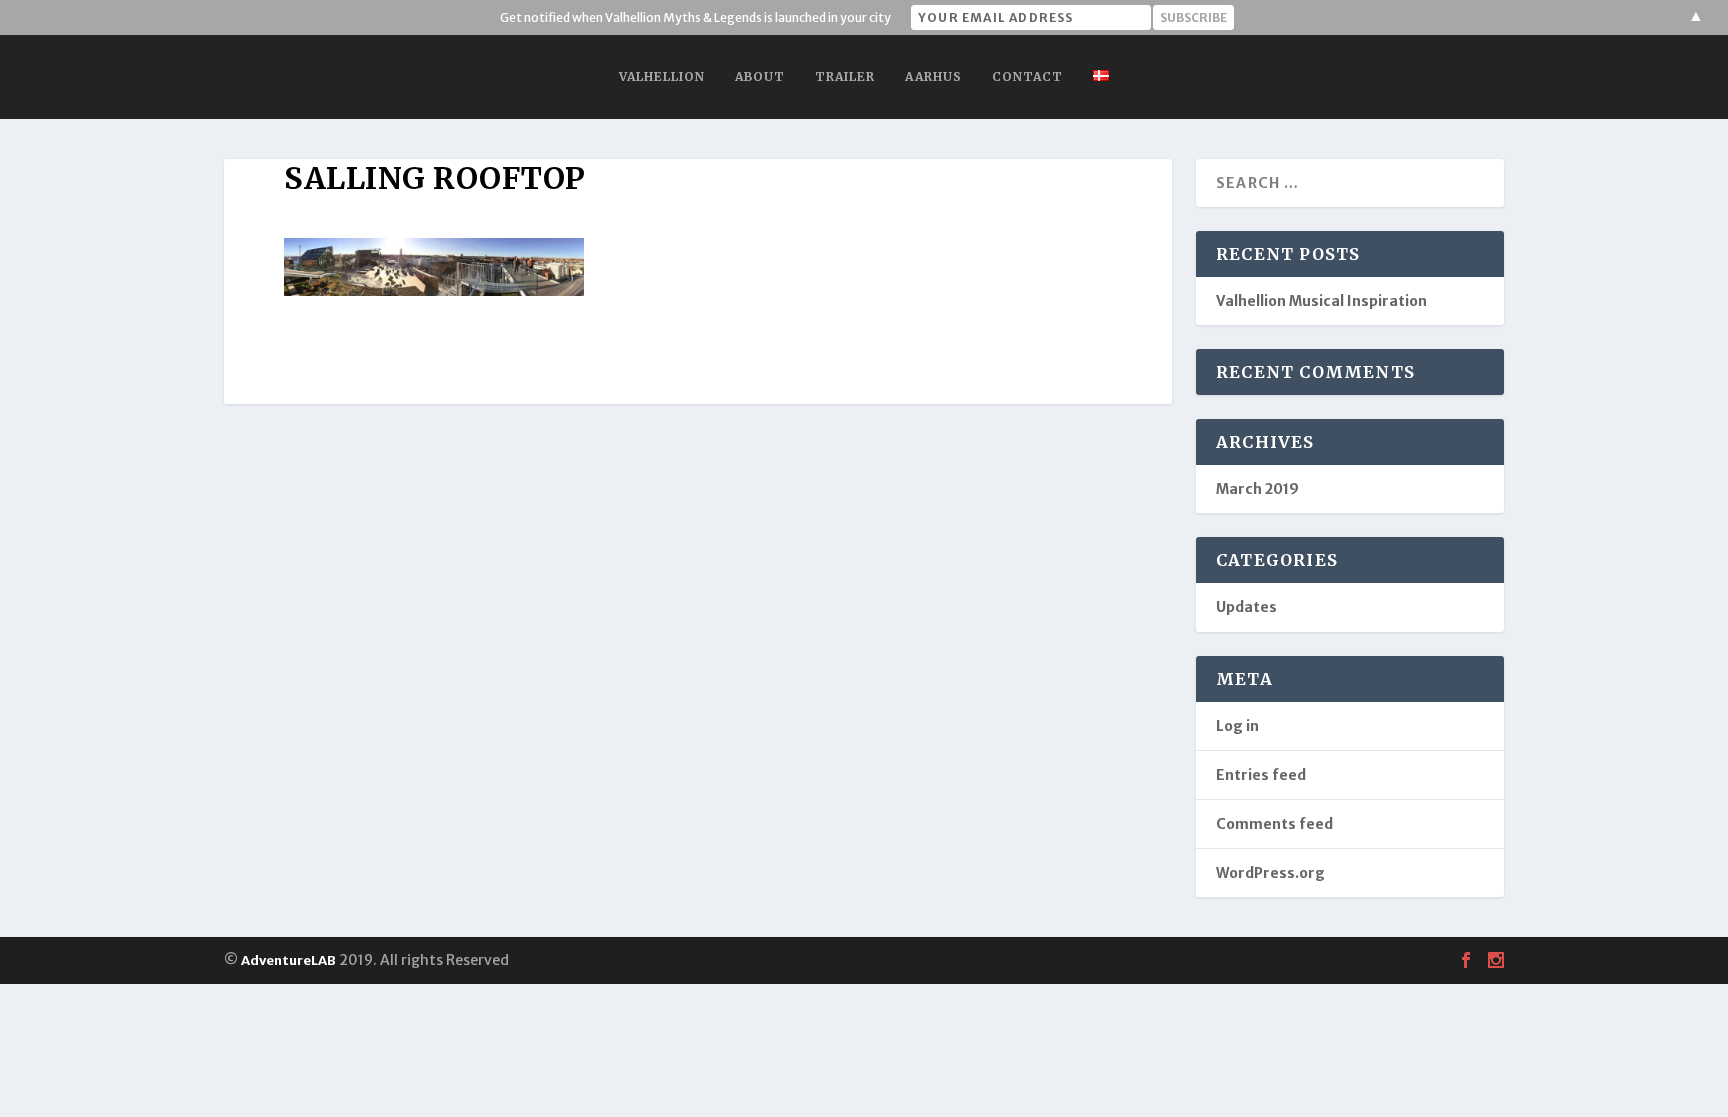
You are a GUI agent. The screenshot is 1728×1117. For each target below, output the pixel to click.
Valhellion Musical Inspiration (1321, 301)
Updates (1246, 607)
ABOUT (760, 76)
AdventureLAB (288, 960)
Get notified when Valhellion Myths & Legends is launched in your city (695, 17)
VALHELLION (662, 76)
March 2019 (1257, 489)
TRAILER (845, 76)
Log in (1237, 726)
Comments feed (1274, 824)
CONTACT (1027, 76)
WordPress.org (1270, 873)
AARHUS (933, 76)
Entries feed (1261, 775)
